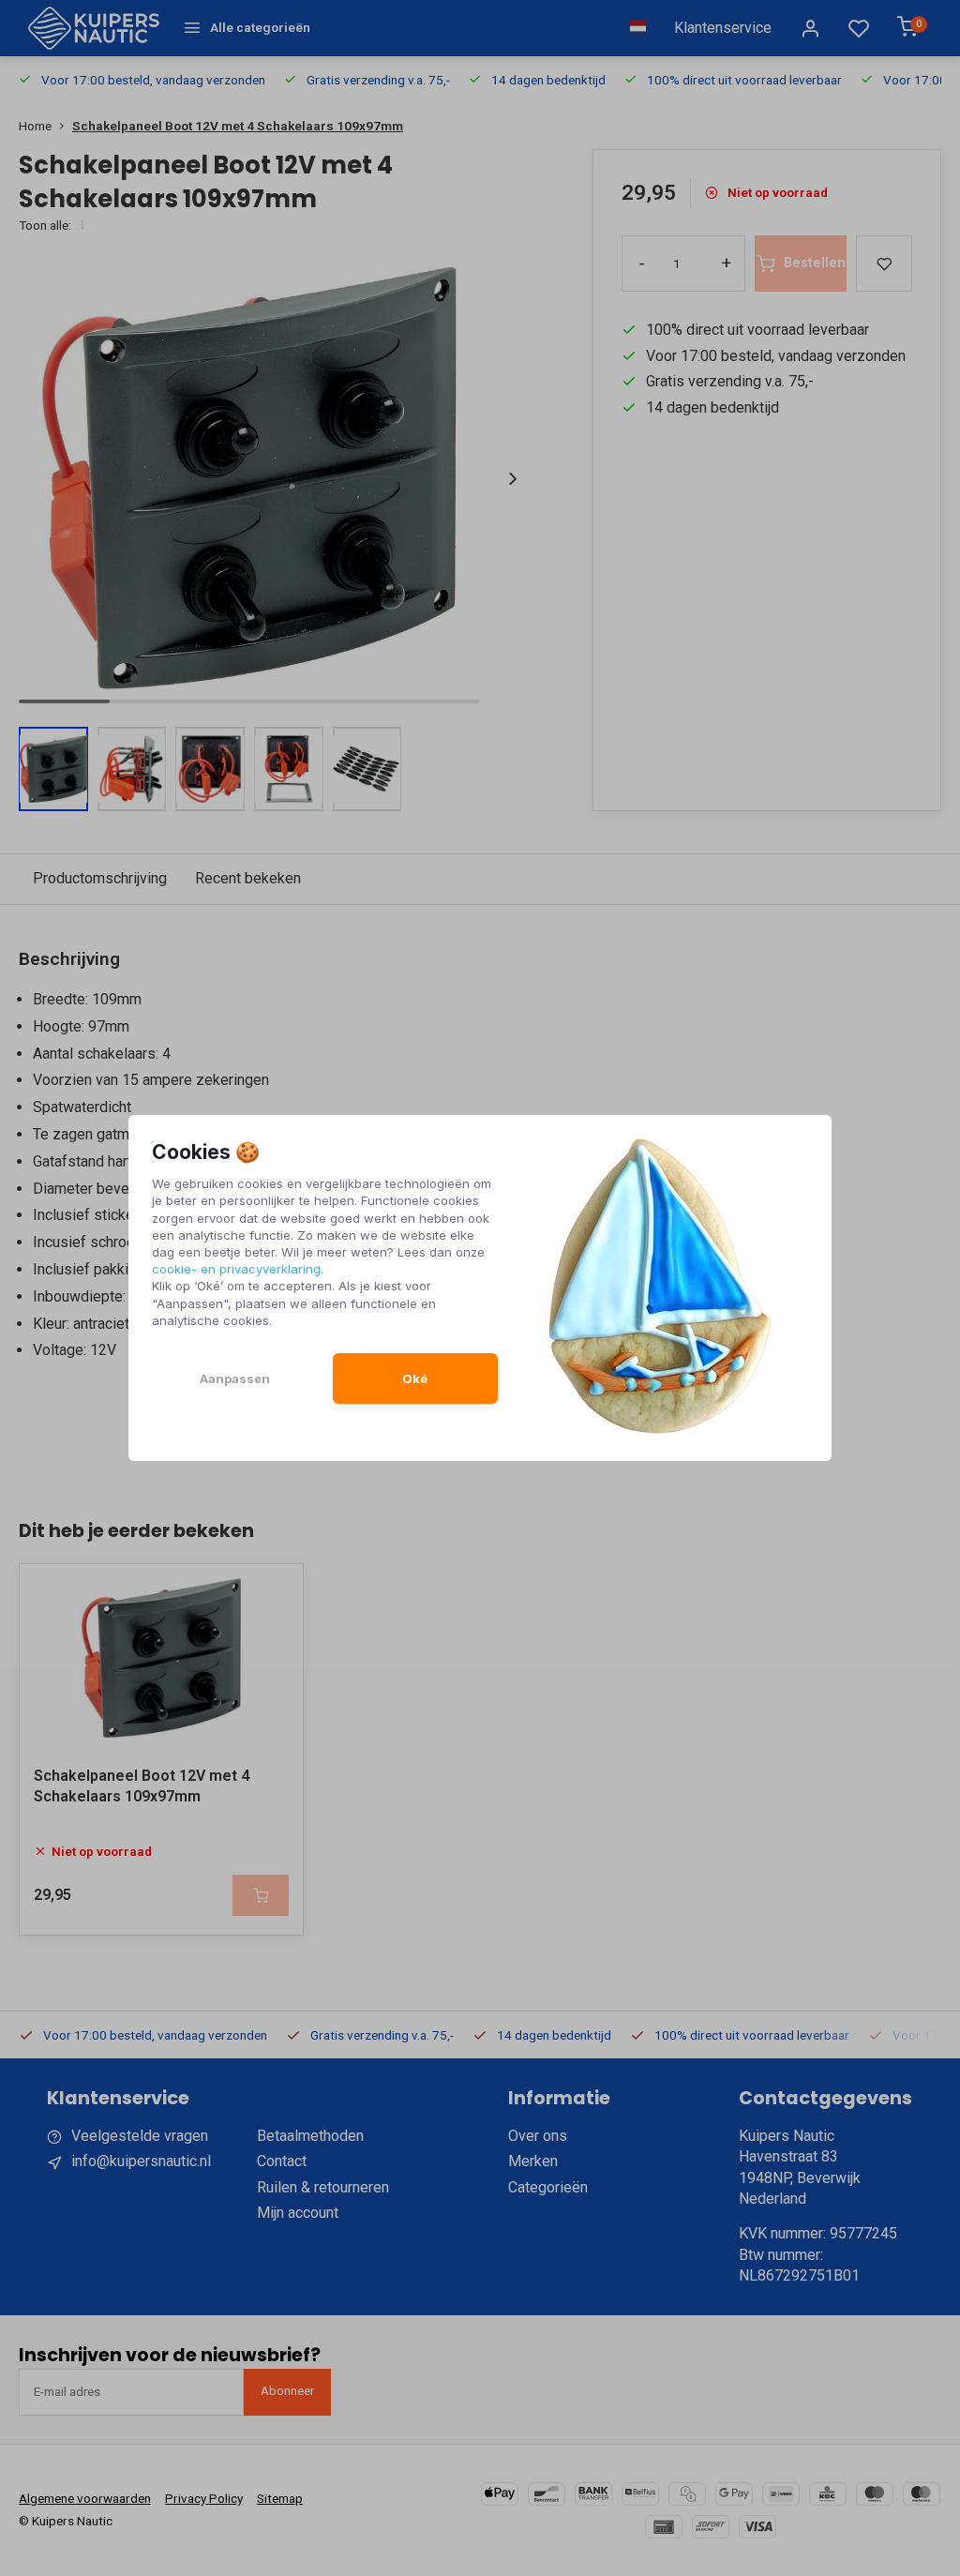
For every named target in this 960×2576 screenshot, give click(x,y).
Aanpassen (235, 1378)
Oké (415, 1378)
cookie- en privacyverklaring (236, 1269)
